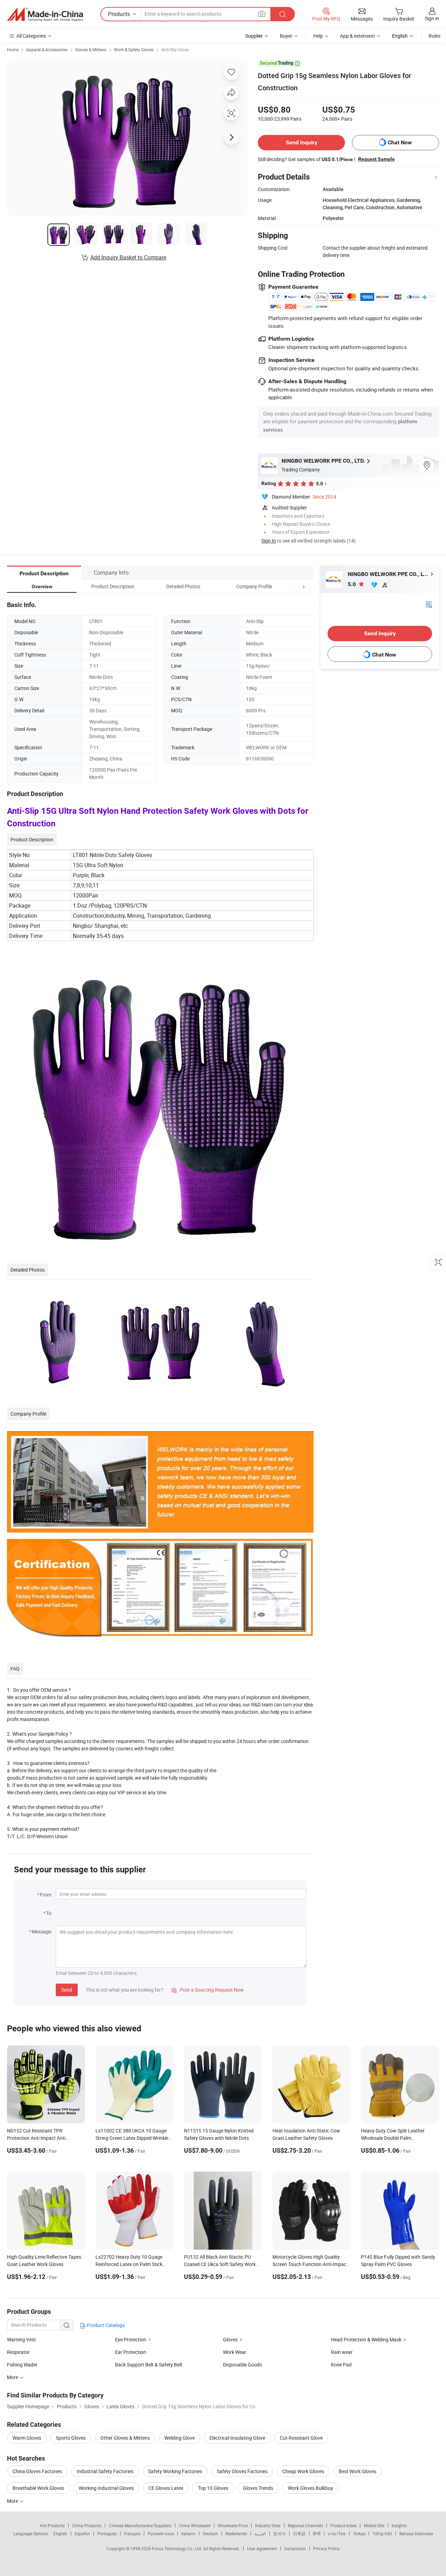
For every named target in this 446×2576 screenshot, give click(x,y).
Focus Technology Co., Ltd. (178, 2548)
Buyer (286, 36)
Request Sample (376, 159)
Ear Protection (130, 2352)
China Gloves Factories (37, 2471)
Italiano (188, 2533)
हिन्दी (317, 2533)
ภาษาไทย (337, 2533)
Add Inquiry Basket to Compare (128, 257)
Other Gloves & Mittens (125, 2438)
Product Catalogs (105, 2325)
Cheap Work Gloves (303, 2471)
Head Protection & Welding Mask (366, 2339)
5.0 (352, 584)
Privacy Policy (326, 2548)
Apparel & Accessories (47, 50)
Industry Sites (268, 2525)
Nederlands (236, 2533)
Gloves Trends (258, 2488)
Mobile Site (374, 2525)
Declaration (295, 2548)
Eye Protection (131, 2339)
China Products (87, 2525)
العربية (260, 2533)
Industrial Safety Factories (105, 2471)
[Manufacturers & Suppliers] (45, 14)
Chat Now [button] (400, 142)
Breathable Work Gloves (38, 2488)
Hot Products (52, 2525)
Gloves (230, 2339)
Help (318, 36)
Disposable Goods (243, 2365)
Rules (435, 36)
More (13, 2501)
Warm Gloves (27, 2438)
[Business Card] (429, 604)
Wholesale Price (233, 2525)
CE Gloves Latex (166, 2488)
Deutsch (210, 2533)
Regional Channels (305, 2525)
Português (107, 2533)
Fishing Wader (22, 2365)
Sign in (432, 18)
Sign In (269, 541)
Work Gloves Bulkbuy (310, 2488)
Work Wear (235, 2352)
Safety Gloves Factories (242, 2471)
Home (13, 50)
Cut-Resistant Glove (301, 2438)
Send (67, 1990)
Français (132, 2533)
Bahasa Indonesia (416, 2533)
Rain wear (342, 2352)
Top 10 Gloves (213, 2488)
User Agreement (262, 2548)
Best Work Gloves (357, 2471)
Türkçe (359, 2533)
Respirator (18, 2352)
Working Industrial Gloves (106, 2488)
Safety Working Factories (175, 2471)
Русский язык (161, 2533)
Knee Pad (341, 2365)
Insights (399, 2525)
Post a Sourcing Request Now (208, 1990)
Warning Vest (21, 2339)
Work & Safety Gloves (134, 50)
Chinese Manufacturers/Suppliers (140, 2525)
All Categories (31, 36)
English (60, 2533)
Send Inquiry (302, 142)
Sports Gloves (71, 2438)
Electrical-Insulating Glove (237, 2438)
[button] (291, 586)
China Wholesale (195, 2525)
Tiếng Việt (382, 2533)
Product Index (343, 2525)
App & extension (357, 36)
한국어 (279, 2533)
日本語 (299, 2533)
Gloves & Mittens (91, 50)
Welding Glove (180, 2438)
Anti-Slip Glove (175, 50)
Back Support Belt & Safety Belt (149, 2365)
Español (82, 2533)
